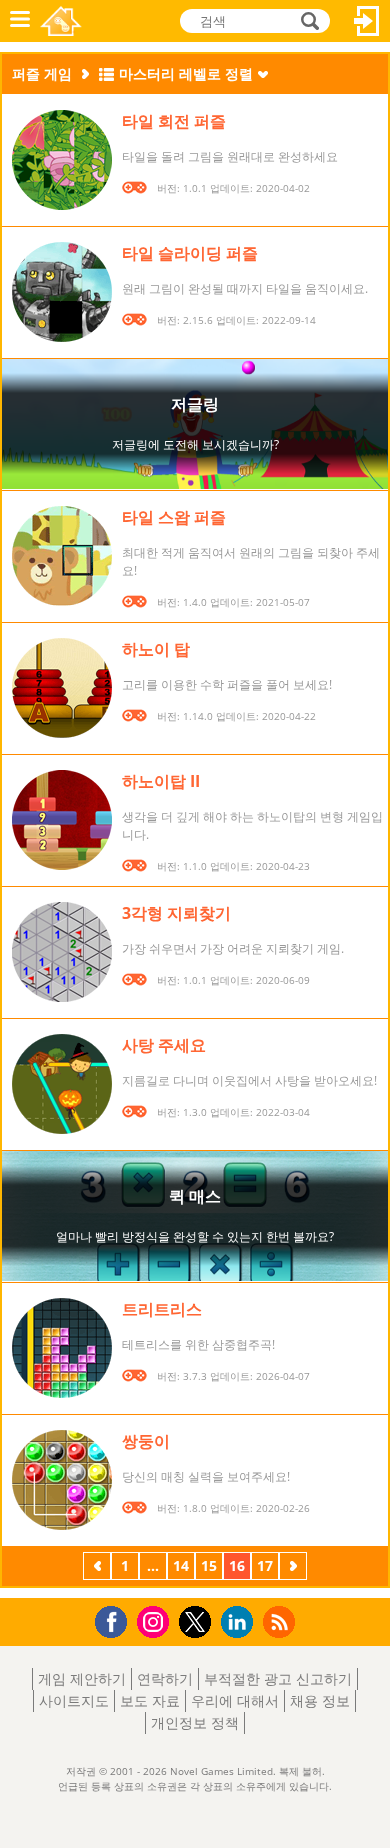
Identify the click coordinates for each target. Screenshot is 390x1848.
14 (181, 1565)
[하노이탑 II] (62, 820)
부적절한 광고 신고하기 (278, 1678)
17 (265, 1565)
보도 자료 (150, 1700)
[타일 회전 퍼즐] (62, 160)
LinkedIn (240, 1622)
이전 (97, 1568)
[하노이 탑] (62, 688)
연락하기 (165, 1678)
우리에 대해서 (235, 1700)
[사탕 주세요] (62, 1084)
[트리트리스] (62, 1348)
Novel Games (61, 21)
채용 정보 (320, 1700)
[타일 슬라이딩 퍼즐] (62, 292)
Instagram (156, 1620)
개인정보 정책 (195, 1722)
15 (209, 1565)
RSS (281, 1621)
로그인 (367, 21)
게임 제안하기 (82, 1678)
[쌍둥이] (62, 1480)
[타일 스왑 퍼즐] (62, 556)
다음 (293, 1568)
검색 (307, 21)
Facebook (116, 1619)
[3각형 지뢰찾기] (62, 952)
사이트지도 (74, 1700)
